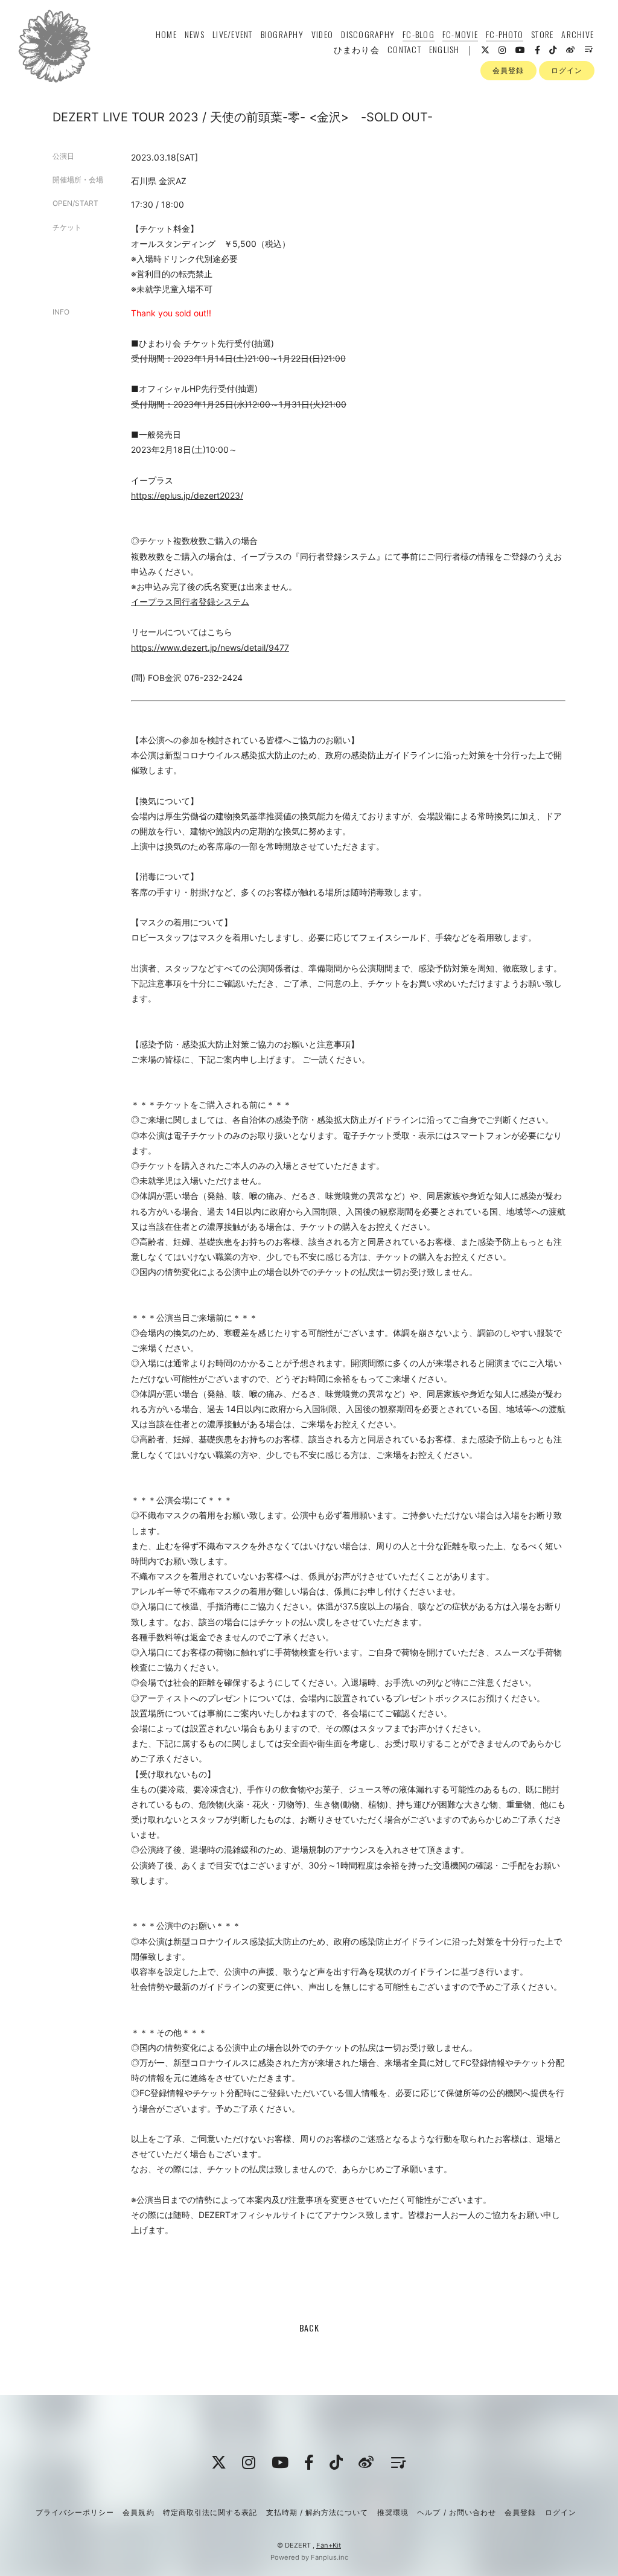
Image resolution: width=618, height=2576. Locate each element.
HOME (166, 34)
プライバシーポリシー (75, 2512)
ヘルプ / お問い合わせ (456, 2512)
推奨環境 (393, 2512)
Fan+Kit (329, 2545)
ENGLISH (444, 49)
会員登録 (508, 70)
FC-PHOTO (505, 34)
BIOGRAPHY (282, 34)
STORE (542, 34)
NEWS (195, 34)
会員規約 (138, 2512)
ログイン (567, 70)
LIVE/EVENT (233, 34)
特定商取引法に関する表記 (210, 2512)
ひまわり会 (357, 49)
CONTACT (404, 49)
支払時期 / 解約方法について (317, 2512)
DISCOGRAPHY (368, 34)
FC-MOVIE (460, 34)
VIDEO (322, 34)
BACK (309, 2328)
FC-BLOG (419, 34)
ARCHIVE (578, 34)
